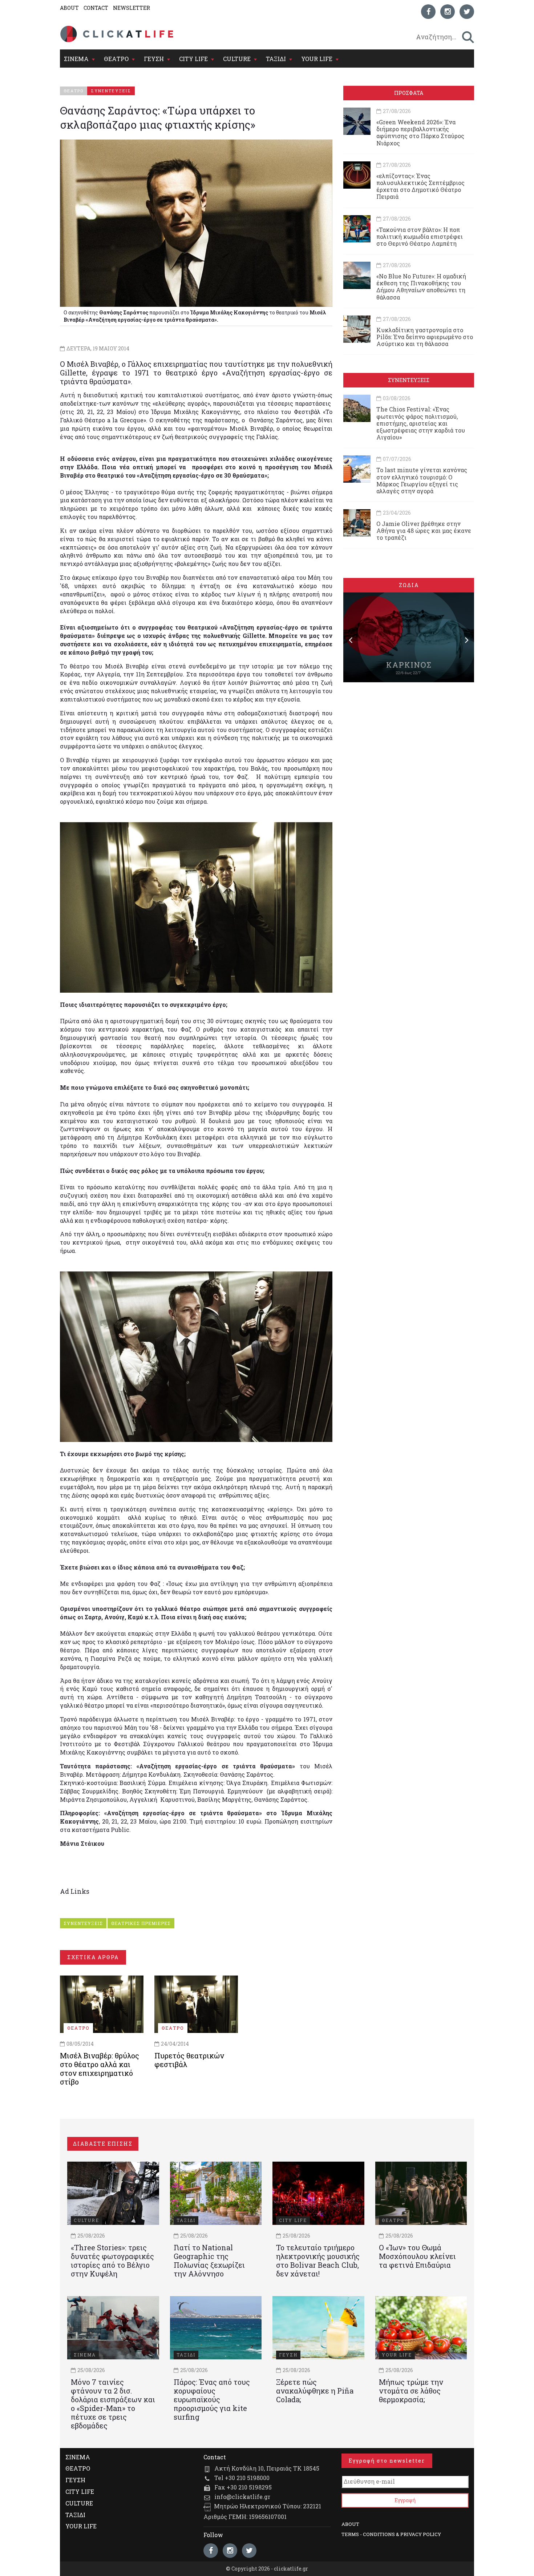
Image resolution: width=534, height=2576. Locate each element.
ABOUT (69, 8)
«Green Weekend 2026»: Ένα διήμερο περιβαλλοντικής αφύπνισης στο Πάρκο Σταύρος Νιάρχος (420, 132)
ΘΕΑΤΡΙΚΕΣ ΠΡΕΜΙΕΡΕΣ (141, 1923)
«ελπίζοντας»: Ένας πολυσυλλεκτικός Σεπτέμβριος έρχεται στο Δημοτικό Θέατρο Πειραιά (420, 186)
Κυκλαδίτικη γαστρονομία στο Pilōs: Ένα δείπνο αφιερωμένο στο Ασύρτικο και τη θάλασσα (425, 337)
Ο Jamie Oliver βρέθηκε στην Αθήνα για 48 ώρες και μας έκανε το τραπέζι (424, 531)
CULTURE (237, 59)
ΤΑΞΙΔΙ (276, 59)
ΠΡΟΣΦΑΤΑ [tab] (409, 93)
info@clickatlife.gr (242, 2497)
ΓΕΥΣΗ (154, 59)
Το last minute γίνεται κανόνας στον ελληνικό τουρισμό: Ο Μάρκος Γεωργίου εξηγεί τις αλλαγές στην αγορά (422, 480)
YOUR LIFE (317, 59)
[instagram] (448, 12)
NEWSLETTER (132, 8)
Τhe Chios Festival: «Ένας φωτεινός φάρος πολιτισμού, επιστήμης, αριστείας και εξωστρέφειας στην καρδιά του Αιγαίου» (421, 423)
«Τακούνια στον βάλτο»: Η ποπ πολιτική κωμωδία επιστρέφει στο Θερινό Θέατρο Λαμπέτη (420, 236)
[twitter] (467, 12)
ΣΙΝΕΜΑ (76, 59)
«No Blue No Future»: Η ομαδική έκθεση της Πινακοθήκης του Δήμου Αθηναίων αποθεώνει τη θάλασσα (421, 287)
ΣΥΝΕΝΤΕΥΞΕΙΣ (83, 1923)
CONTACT (96, 8)
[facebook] (428, 12)
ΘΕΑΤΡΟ (116, 59)
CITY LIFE (193, 59)
